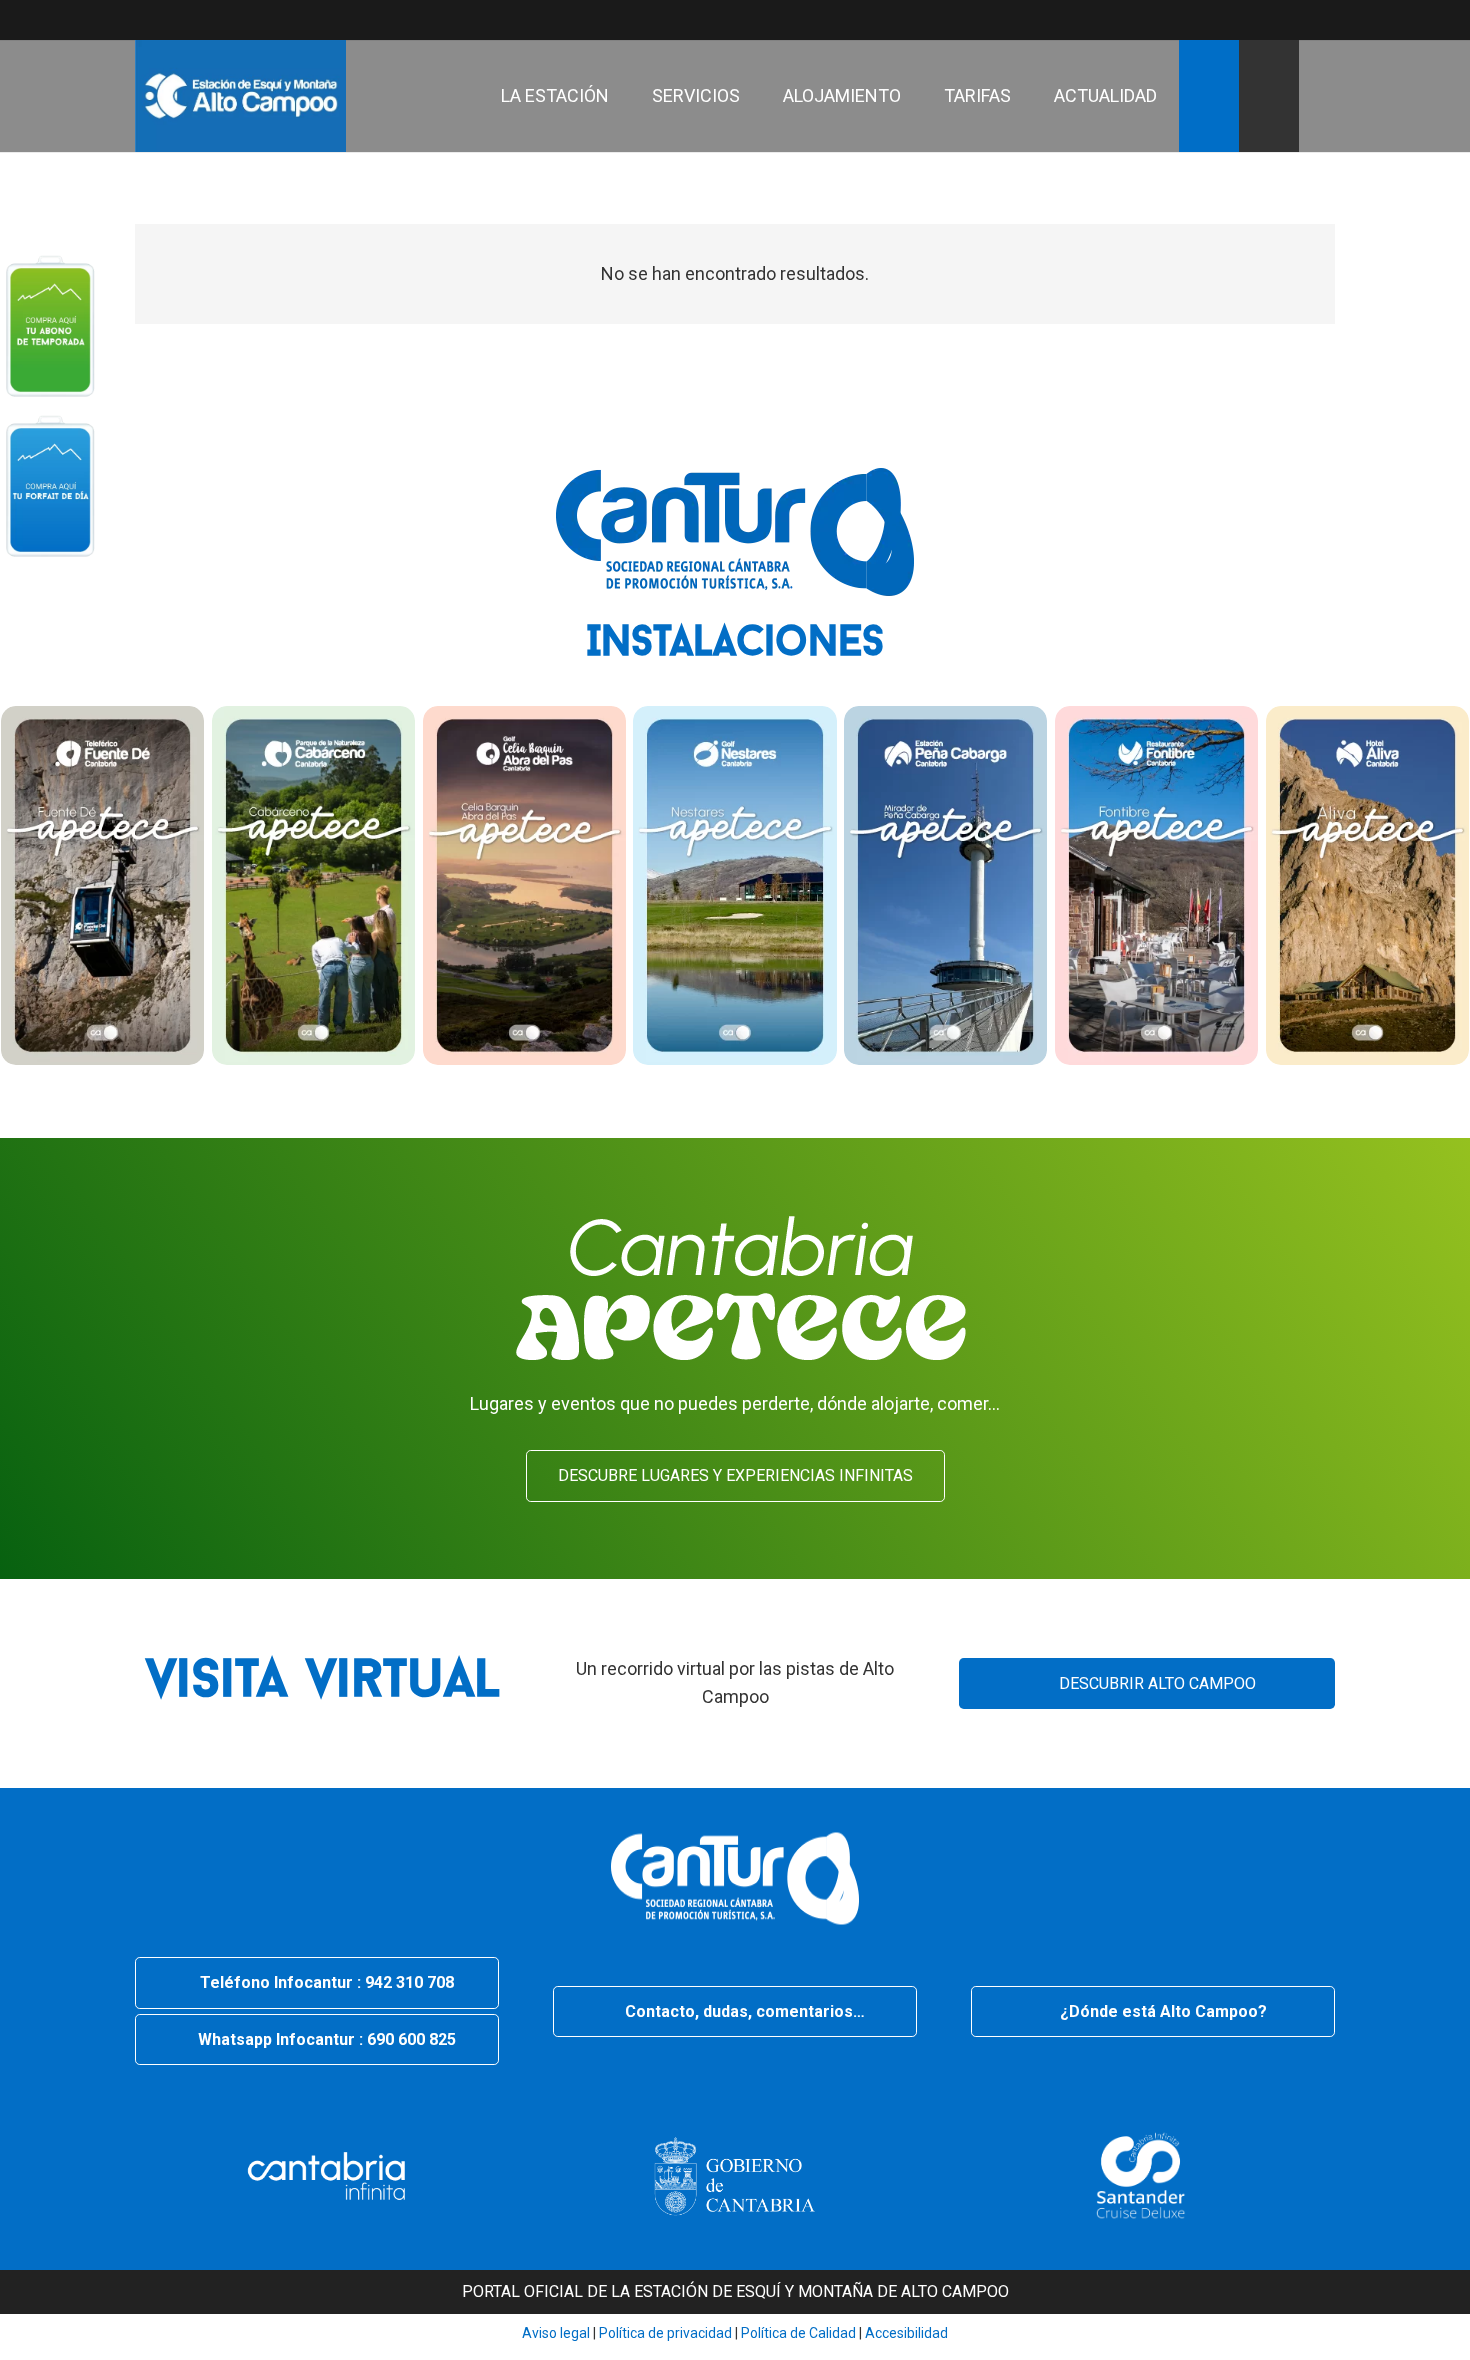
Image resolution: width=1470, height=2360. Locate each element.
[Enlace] (240, 96)
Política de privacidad (664, 2333)
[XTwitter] (1245, 20)
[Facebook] (1209, 20)
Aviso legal (556, 2333)
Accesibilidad (906, 2333)
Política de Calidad (798, 2333)
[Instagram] (1281, 20)
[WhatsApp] (1317, 20)
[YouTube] (1173, 20)
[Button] (50, 325)
